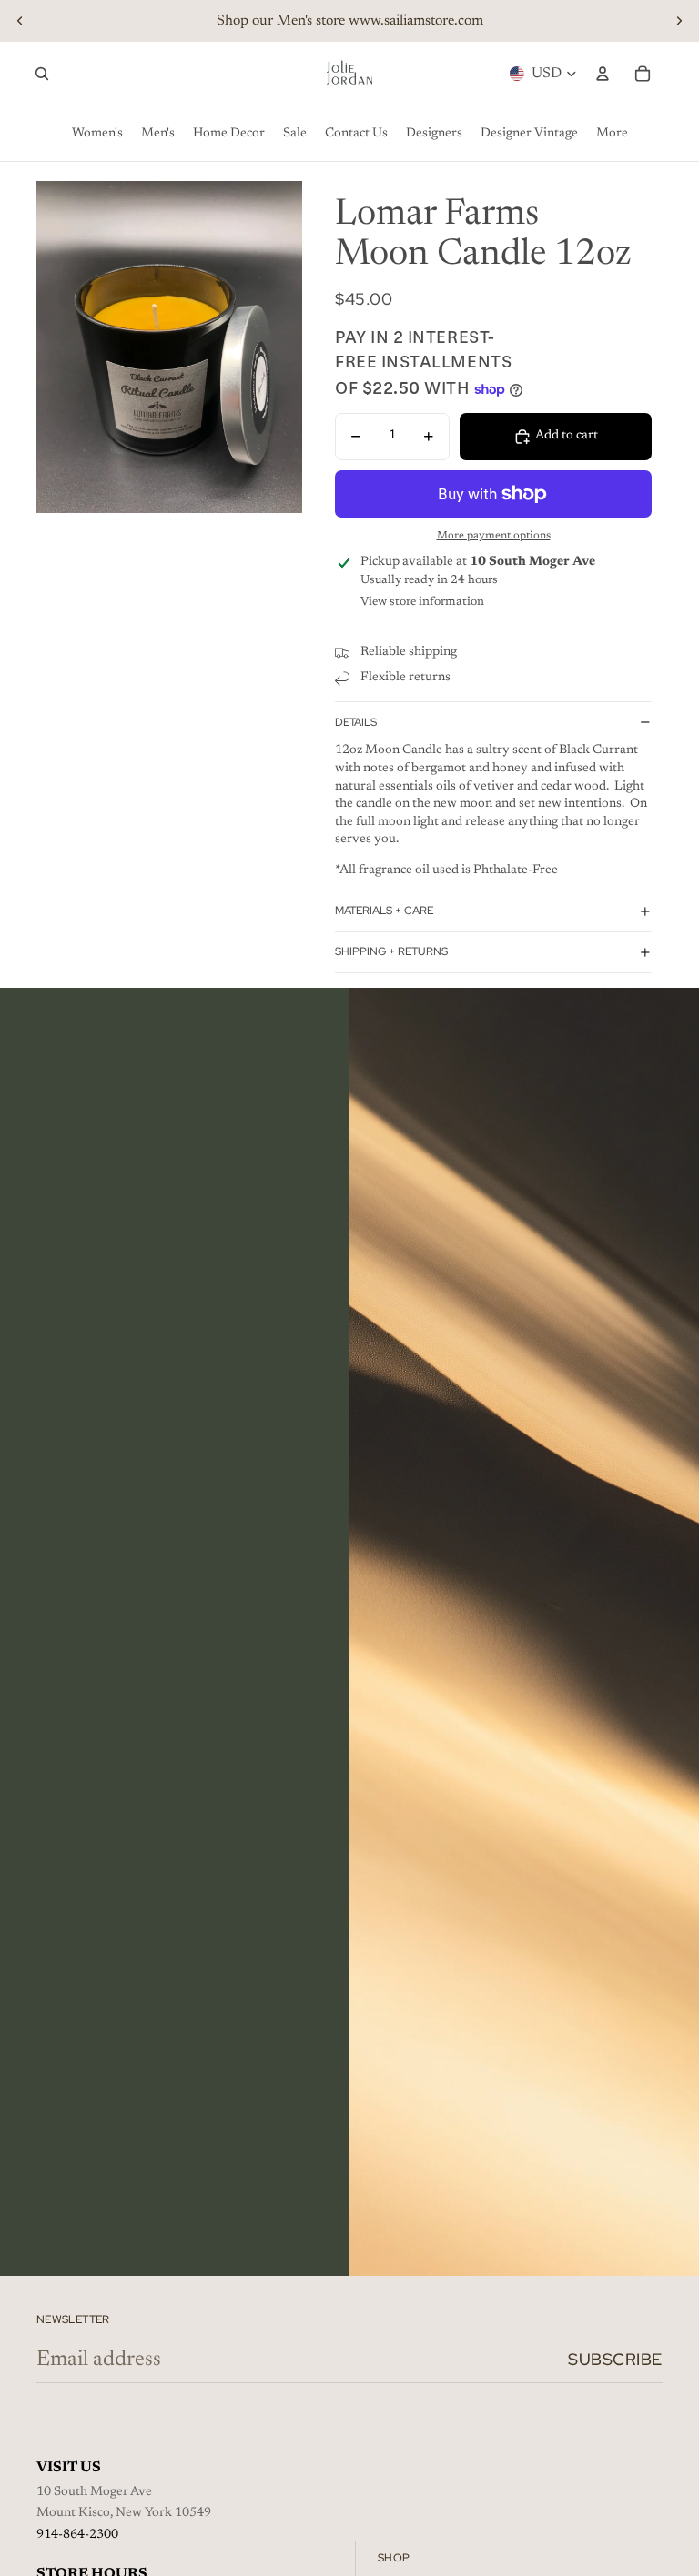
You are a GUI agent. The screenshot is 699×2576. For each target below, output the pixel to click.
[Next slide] (679, 21)
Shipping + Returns (391, 951)
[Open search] (42, 74)
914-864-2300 (77, 2535)
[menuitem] (612, 134)
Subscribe (615, 2359)
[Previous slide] (20, 21)
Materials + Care (384, 911)
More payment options (494, 536)
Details (356, 722)
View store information (422, 602)
